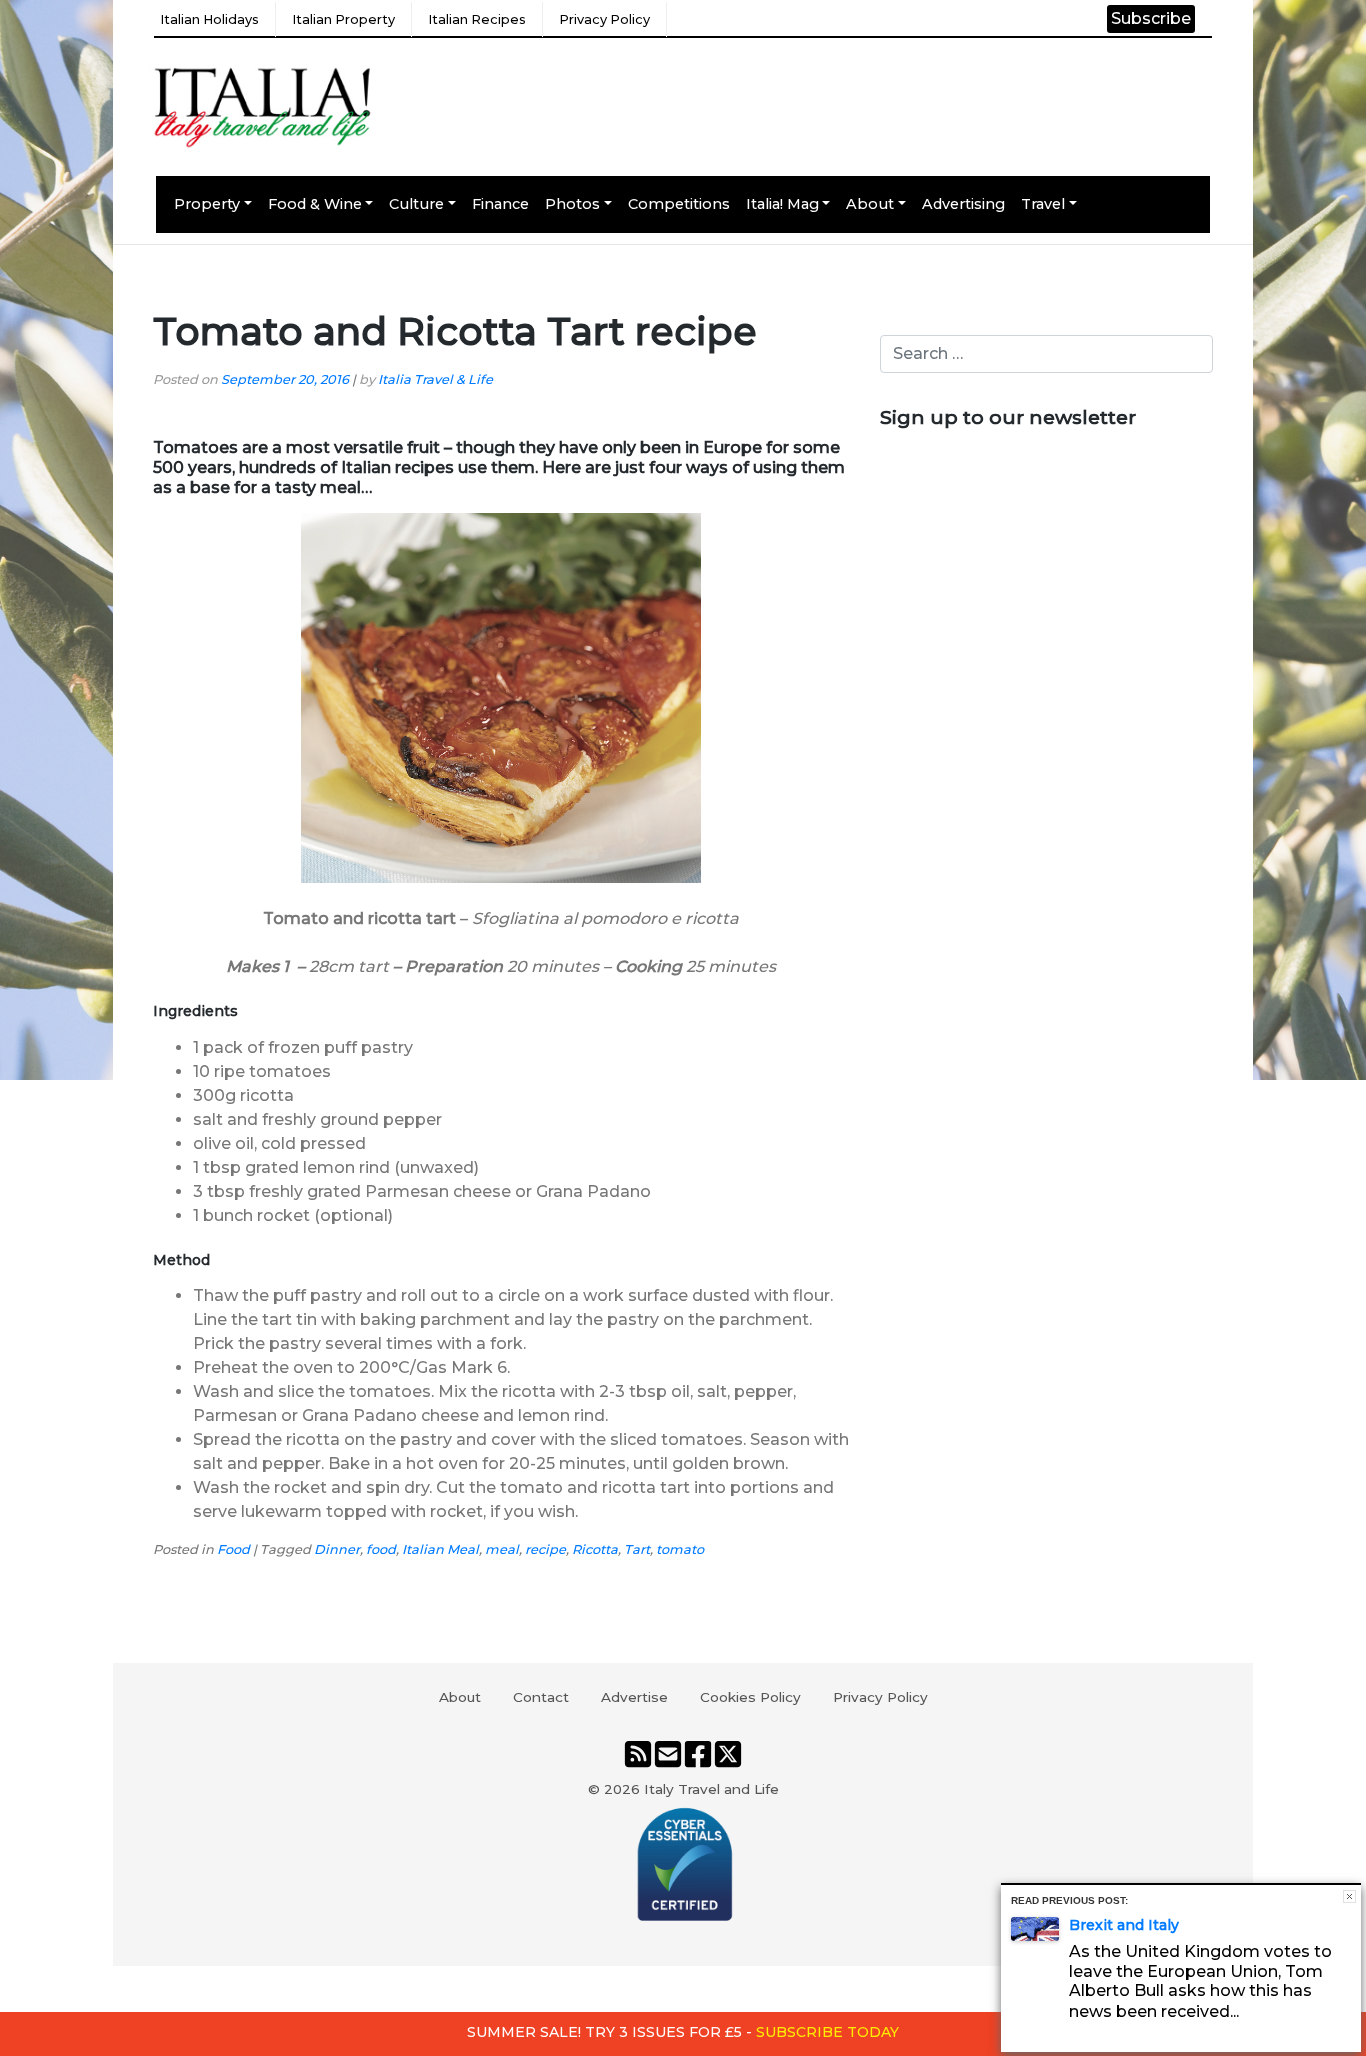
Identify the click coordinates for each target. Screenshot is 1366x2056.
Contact (541, 1697)
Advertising (963, 204)
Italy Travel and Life (711, 1789)
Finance (500, 204)
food (381, 1549)
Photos (572, 204)
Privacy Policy (604, 19)
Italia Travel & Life (435, 379)
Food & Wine (315, 204)
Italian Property (343, 19)
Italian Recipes (477, 19)
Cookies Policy (750, 1697)
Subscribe (1151, 18)
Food (233, 1549)
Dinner (337, 1549)
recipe (545, 1549)
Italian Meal (440, 1549)
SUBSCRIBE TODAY (827, 2032)
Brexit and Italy (1124, 1925)
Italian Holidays (209, 19)
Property (207, 204)
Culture (416, 204)
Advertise (634, 1697)
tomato (680, 1549)
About (870, 204)
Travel (1043, 204)
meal (502, 1549)
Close (1349, 1896)
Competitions (679, 204)
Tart (637, 1549)
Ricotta (595, 1549)
